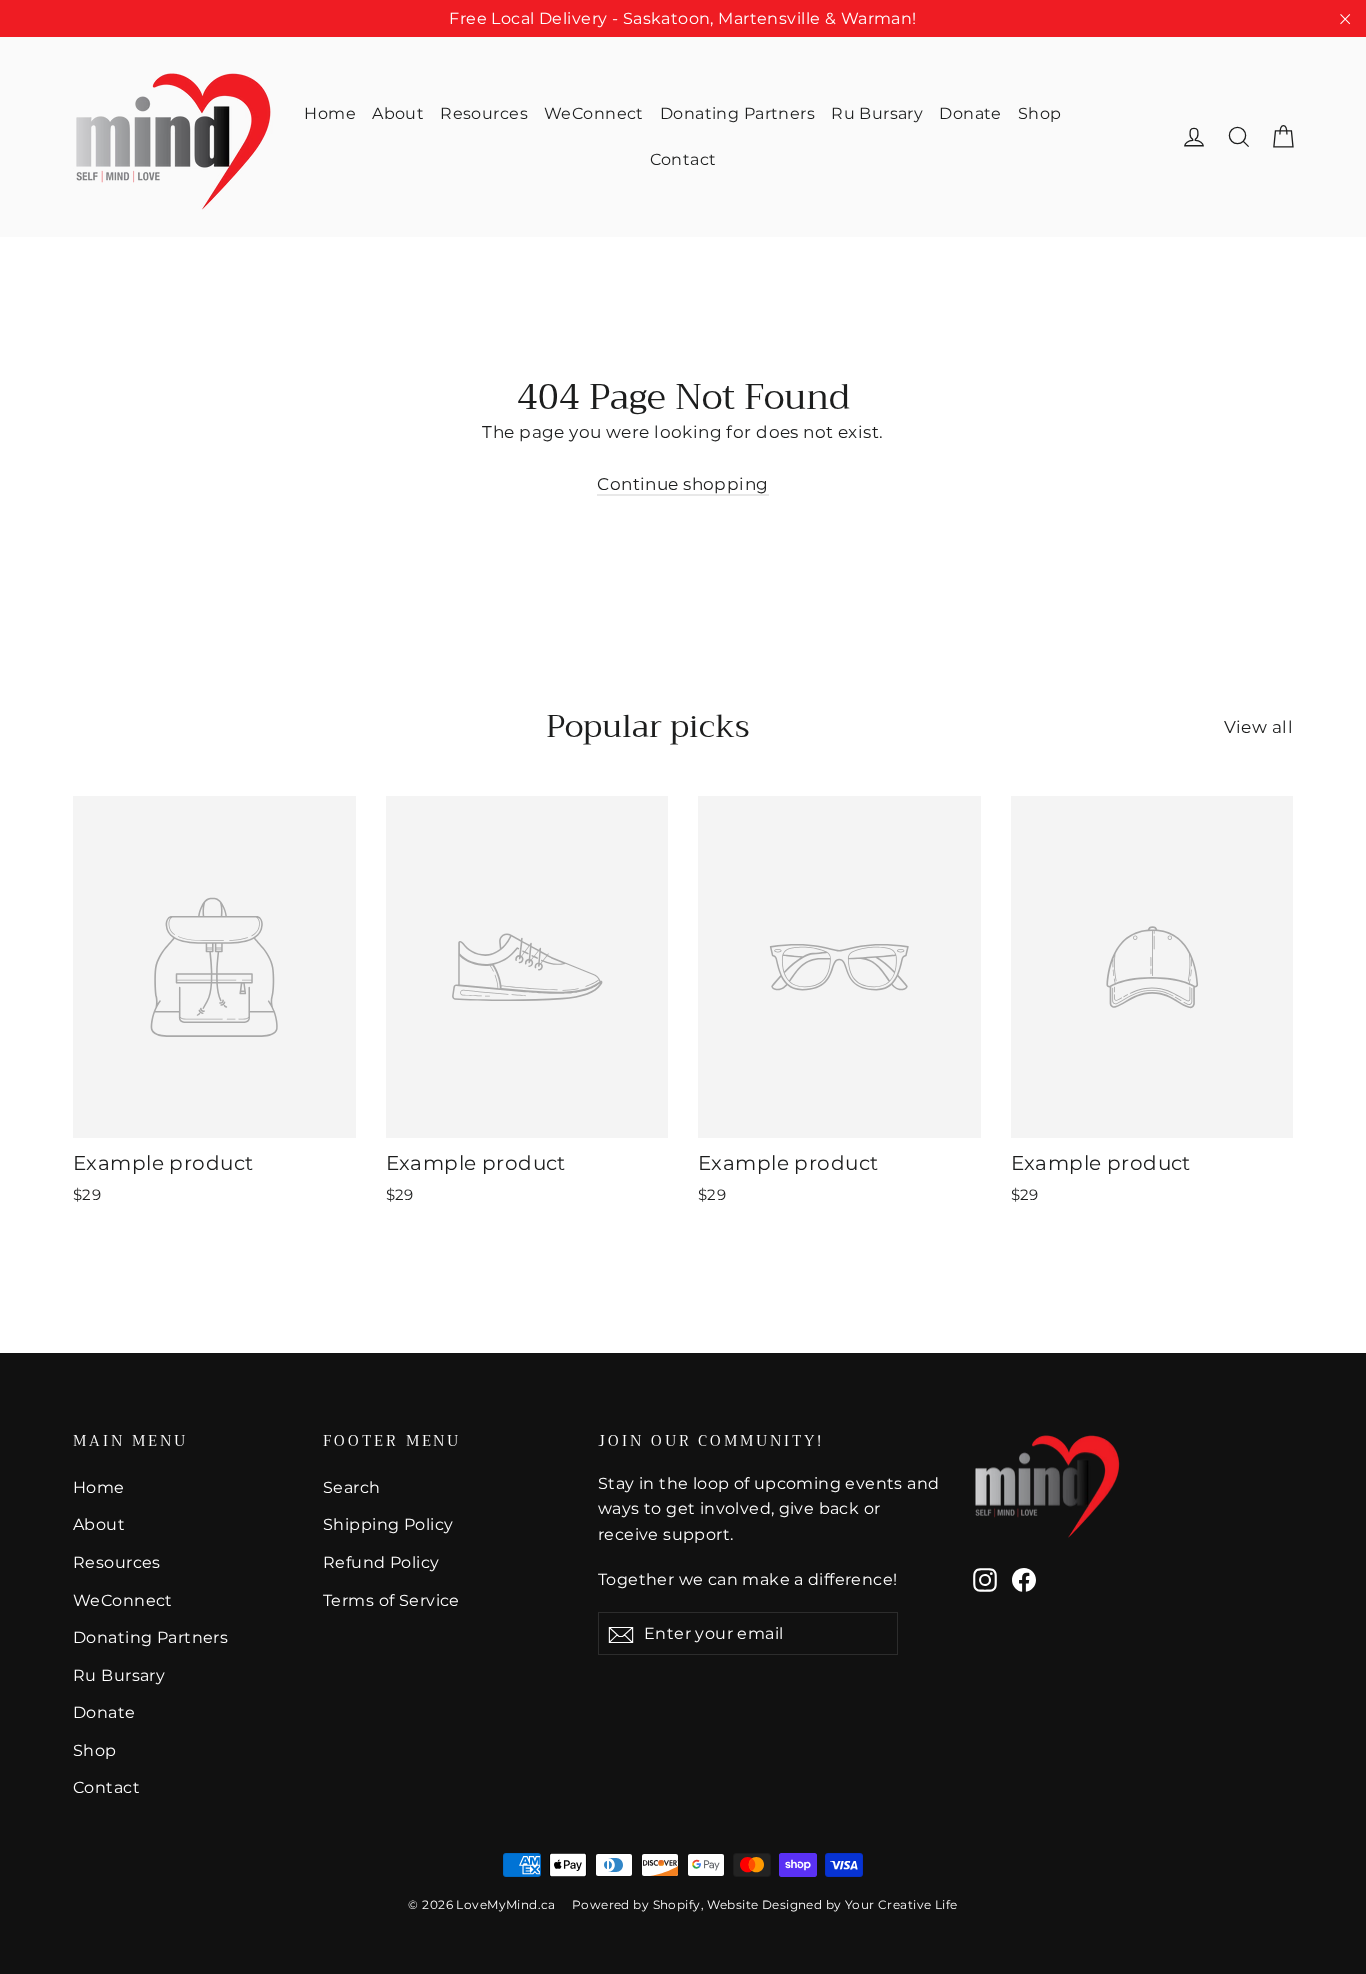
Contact (683, 159)
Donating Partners (737, 113)
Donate (970, 113)
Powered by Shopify (636, 1904)
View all (1258, 727)
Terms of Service (391, 1600)
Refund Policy (381, 1562)
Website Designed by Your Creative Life (832, 1904)
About (398, 113)
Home (330, 113)
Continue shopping (682, 484)
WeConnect (594, 113)
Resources (484, 113)
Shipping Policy (388, 1524)
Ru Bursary (877, 113)
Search (352, 1487)
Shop (1040, 113)
